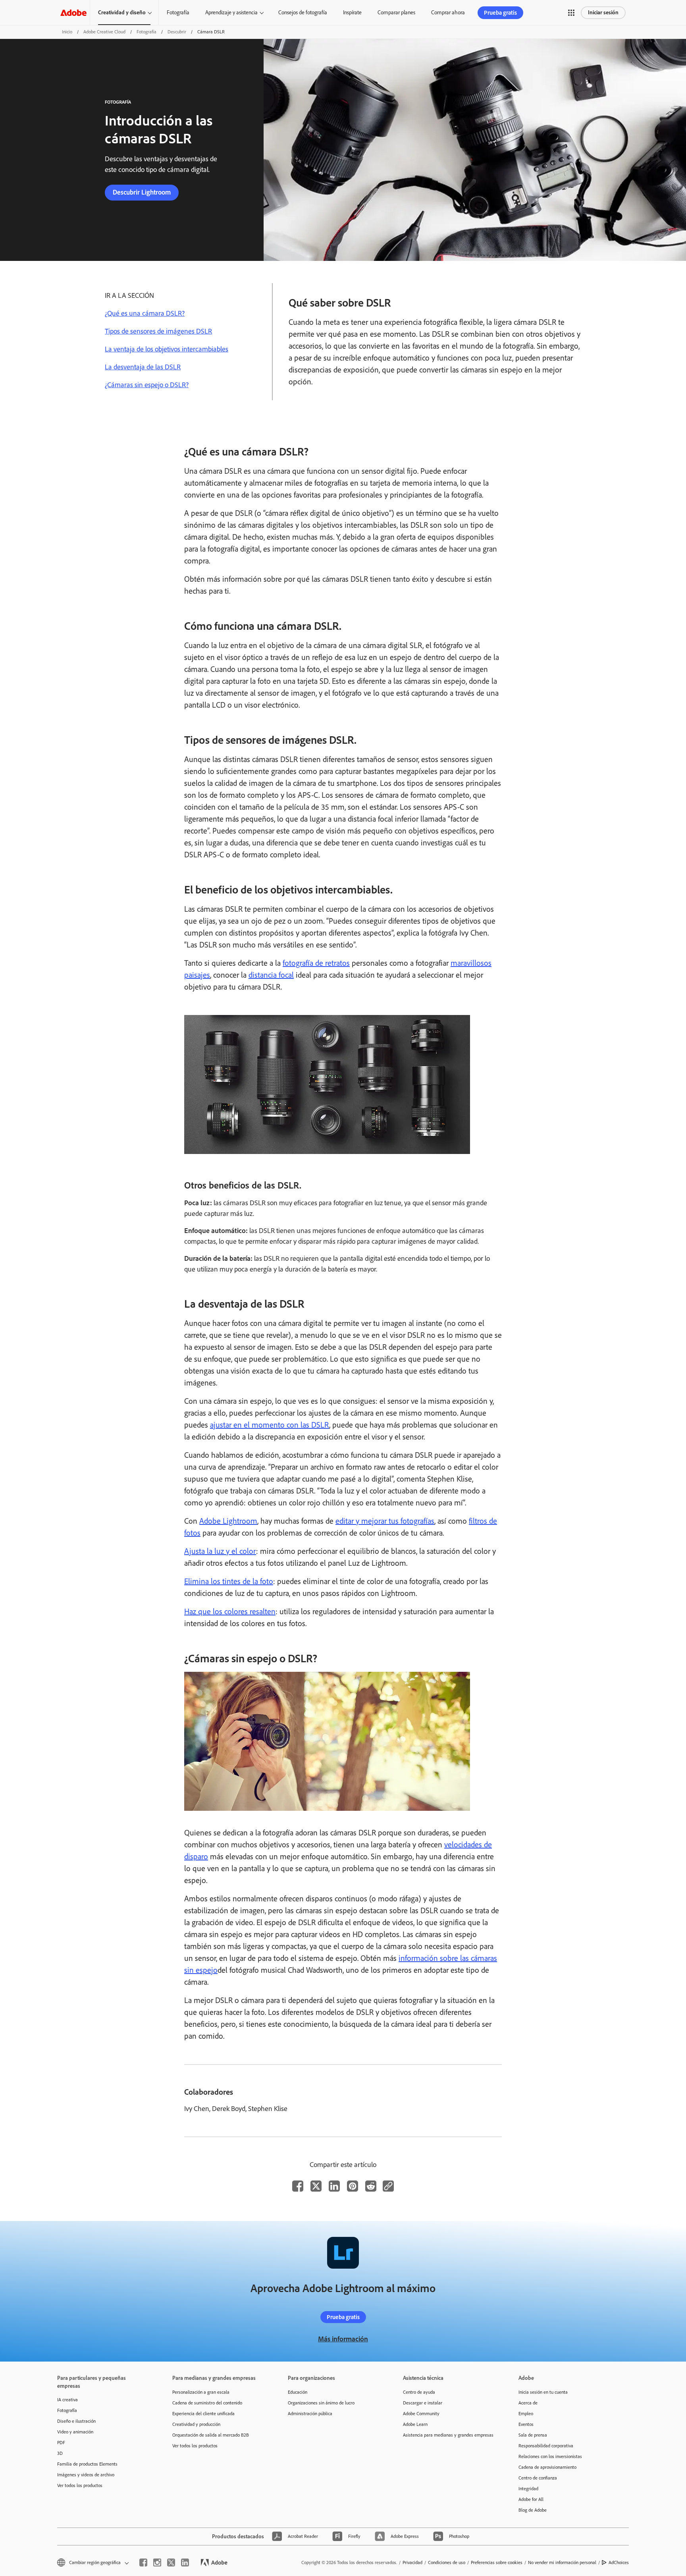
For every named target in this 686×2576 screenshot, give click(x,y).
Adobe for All (531, 2499)
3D (60, 2453)
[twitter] (171, 2562)
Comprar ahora (448, 13)
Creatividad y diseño (122, 13)
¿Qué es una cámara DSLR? (145, 313)
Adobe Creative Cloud (104, 32)
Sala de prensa (533, 2435)
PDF (61, 2443)
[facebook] (143, 2562)
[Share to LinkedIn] (334, 2186)
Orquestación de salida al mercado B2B (211, 2435)
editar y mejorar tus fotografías (385, 1521)
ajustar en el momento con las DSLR (270, 1425)
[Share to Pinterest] (353, 2186)
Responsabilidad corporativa (546, 2446)
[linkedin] (185, 2562)
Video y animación (75, 2432)
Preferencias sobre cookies (497, 2562)
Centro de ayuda (419, 2392)
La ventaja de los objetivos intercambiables (167, 349)
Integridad (528, 2489)
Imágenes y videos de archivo (86, 2475)
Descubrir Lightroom (142, 192)
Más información (343, 2339)
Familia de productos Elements (87, 2464)
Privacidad (412, 2562)
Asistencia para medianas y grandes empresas (448, 2435)
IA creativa (67, 2400)
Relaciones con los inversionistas (550, 2456)
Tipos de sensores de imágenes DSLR (158, 331)
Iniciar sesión (603, 13)
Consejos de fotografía (303, 13)
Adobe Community (421, 2414)
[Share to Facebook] (298, 2186)
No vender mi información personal (562, 2562)
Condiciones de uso (447, 2562)
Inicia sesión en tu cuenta (543, 2392)
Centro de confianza (538, 2478)
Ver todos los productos (80, 2485)
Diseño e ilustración (76, 2421)
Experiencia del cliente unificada (203, 2414)
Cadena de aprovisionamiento (547, 2467)
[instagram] (157, 2562)
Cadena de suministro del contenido (207, 2403)
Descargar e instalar (423, 2403)
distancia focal (271, 975)
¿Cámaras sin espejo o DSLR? (147, 385)
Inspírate (352, 13)
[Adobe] (73, 13)
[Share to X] (316, 2186)
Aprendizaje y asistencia (231, 13)
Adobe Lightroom (228, 1521)
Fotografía (178, 13)
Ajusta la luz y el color (220, 1551)
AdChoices (619, 2562)
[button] (571, 13)
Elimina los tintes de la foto (229, 1581)
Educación (298, 2392)
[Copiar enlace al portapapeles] (388, 2186)
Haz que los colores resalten (230, 1611)
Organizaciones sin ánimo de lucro (321, 2403)
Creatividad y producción (196, 2424)
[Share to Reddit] (371, 2186)
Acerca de (528, 2403)
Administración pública (310, 2414)
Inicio (67, 32)
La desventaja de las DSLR (143, 367)
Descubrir (177, 32)
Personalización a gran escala (201, 2392)
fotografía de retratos (316, 963)
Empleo (526, 2414)
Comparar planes (396, 13)
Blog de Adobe (533, 2510)
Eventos (526, 2424)
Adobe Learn (415, 2424)
